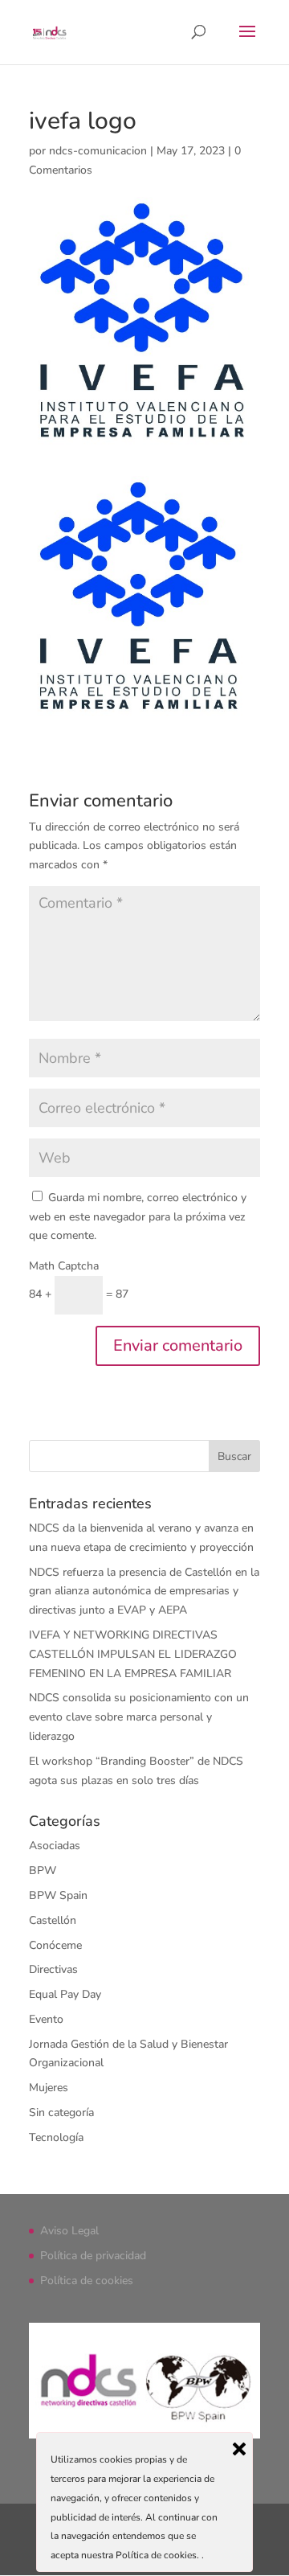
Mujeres (49, 2088)
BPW (43, 1870)
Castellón (53, 1920)
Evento (46, 2019)
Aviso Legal (69, 2231)
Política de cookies (87, 2281)
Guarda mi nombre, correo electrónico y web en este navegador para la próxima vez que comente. (138, 1217)
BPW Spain (58, 1895)
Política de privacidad (93, 2256)
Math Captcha (64, 1266)
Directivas (53, 1969)
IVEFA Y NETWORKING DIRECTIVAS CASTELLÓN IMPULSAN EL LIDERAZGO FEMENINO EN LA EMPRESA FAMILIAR (133, 1654)
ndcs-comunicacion (98, 151)
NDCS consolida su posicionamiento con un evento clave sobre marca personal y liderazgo (139, 1717)
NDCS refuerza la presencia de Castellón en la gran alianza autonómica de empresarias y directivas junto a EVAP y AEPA (144, 1592)
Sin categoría (61, 2112)
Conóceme (55, 1945)
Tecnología (56, 2137)
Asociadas (55, 1846)
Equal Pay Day (65, 1994)
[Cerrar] (239, 2449)
